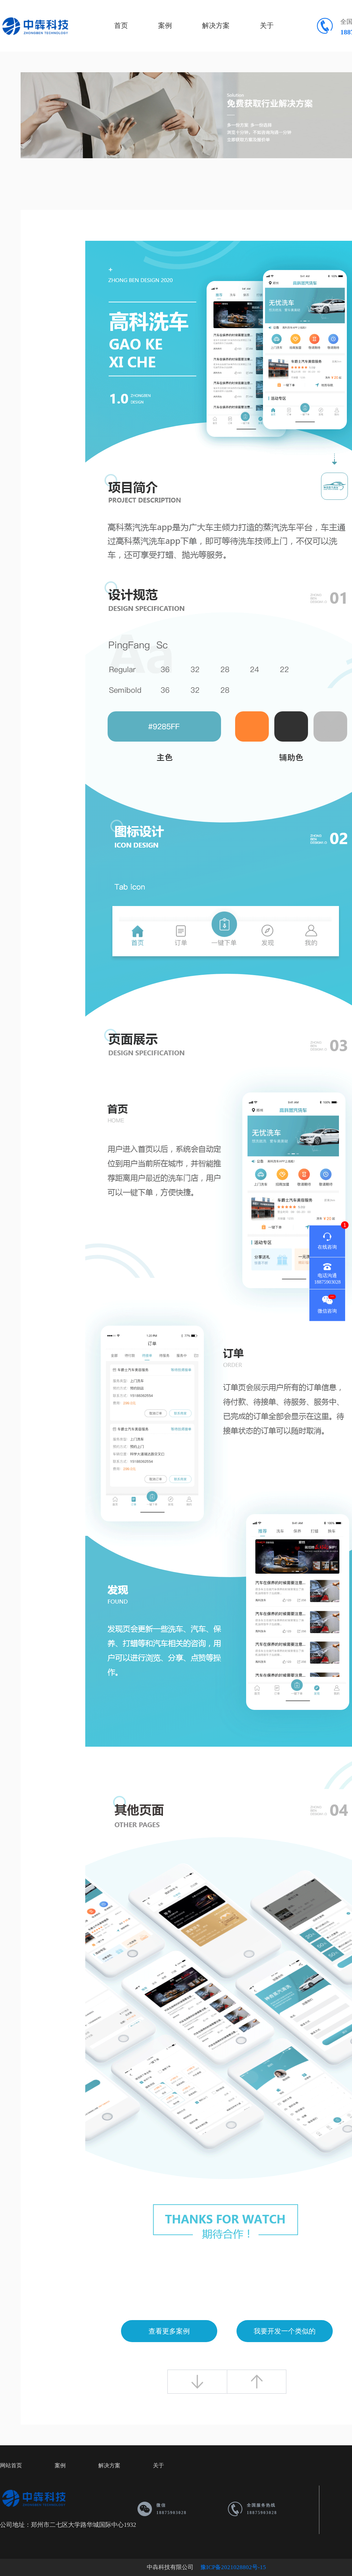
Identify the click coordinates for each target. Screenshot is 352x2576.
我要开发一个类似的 (285, 2331)
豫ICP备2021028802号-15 (233, 2567)
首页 (121, 25)
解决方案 (216, 25)
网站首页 (11, 2465)
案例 (165, 25)
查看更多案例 (169, 2331)
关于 (267, 25)
